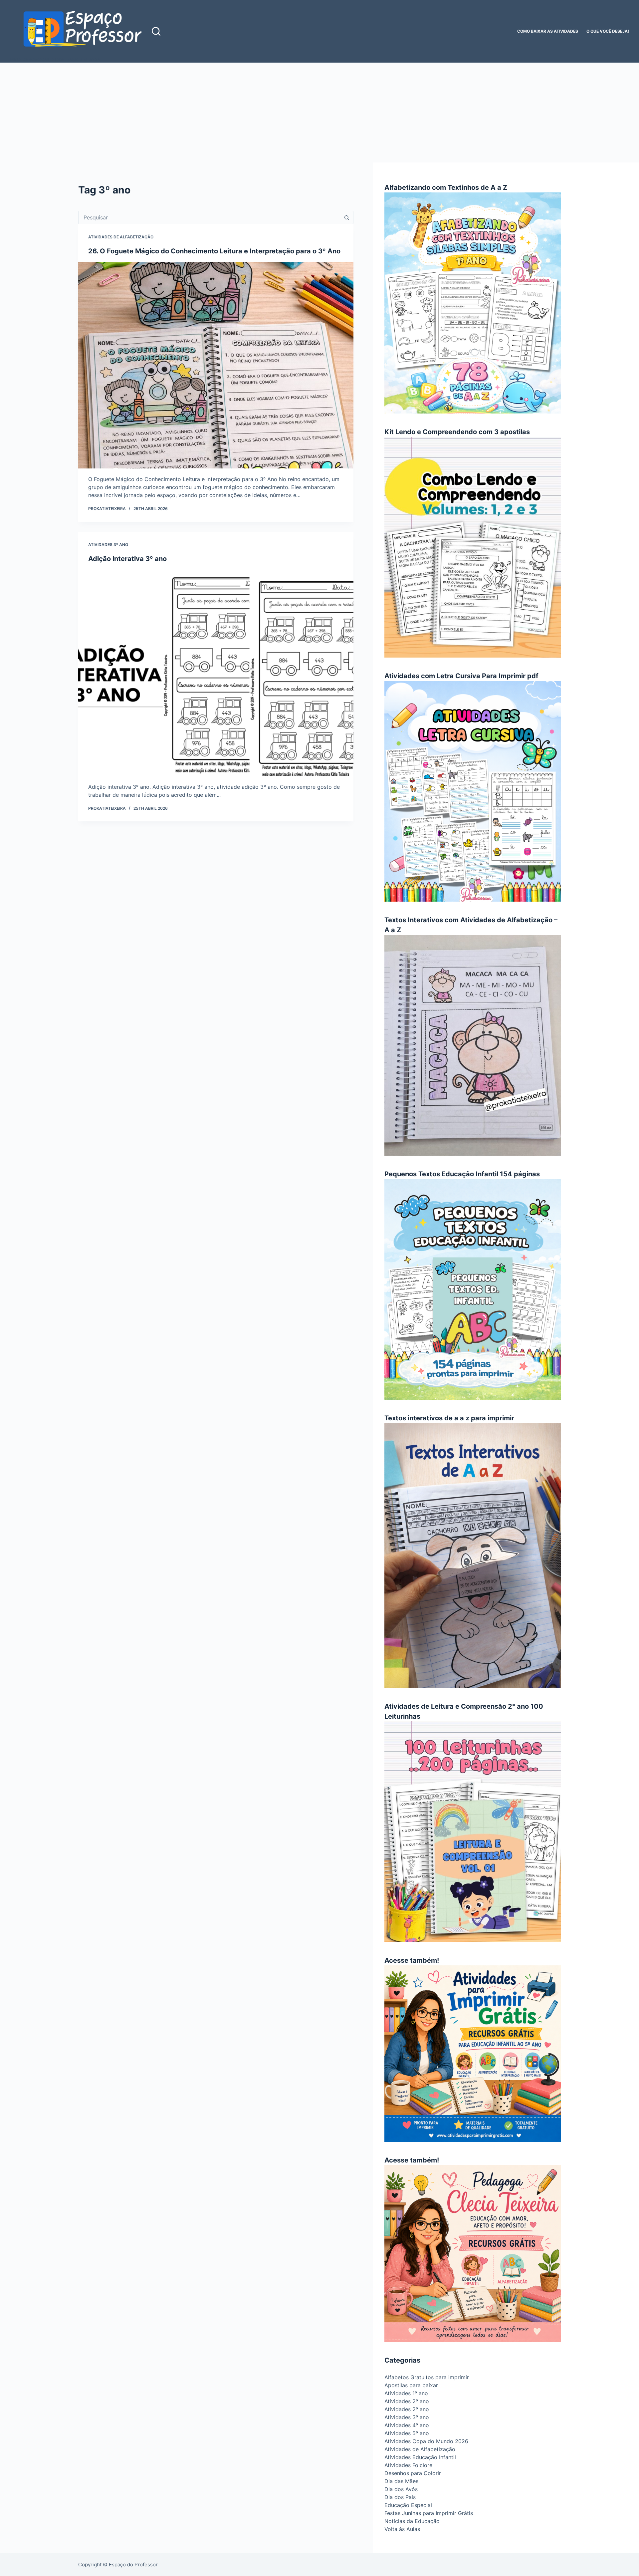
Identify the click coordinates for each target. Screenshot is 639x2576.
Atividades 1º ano (406, 2393)
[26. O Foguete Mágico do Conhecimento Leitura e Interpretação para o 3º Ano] (216, 365)
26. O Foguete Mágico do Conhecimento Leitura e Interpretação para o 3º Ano (214, 251)
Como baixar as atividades (548, 31)
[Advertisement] (319, 113)
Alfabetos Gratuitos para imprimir (427, 2377)
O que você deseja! (608, 31)
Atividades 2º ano (407, 2401)
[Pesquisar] (156, 31)
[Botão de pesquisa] (347, 217)
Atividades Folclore (408, 2465)
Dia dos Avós (401, 2489)
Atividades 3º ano (108, 545)
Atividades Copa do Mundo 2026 (426, 2441)
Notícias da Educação (412, 2521)
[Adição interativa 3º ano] (216, 673)
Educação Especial (408, 2505)
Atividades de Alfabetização (121, 237)
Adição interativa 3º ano (127, 559)
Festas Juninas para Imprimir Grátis (429, 2513)
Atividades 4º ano (407, 2425)
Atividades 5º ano (407, 2433)
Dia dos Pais (400, 2497)
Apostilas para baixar (411, 2385)
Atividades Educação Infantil (420, 2457)
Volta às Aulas (402, 2529)
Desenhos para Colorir (413, 2473)
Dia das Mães (401, 2481)
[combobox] (210, 217)
